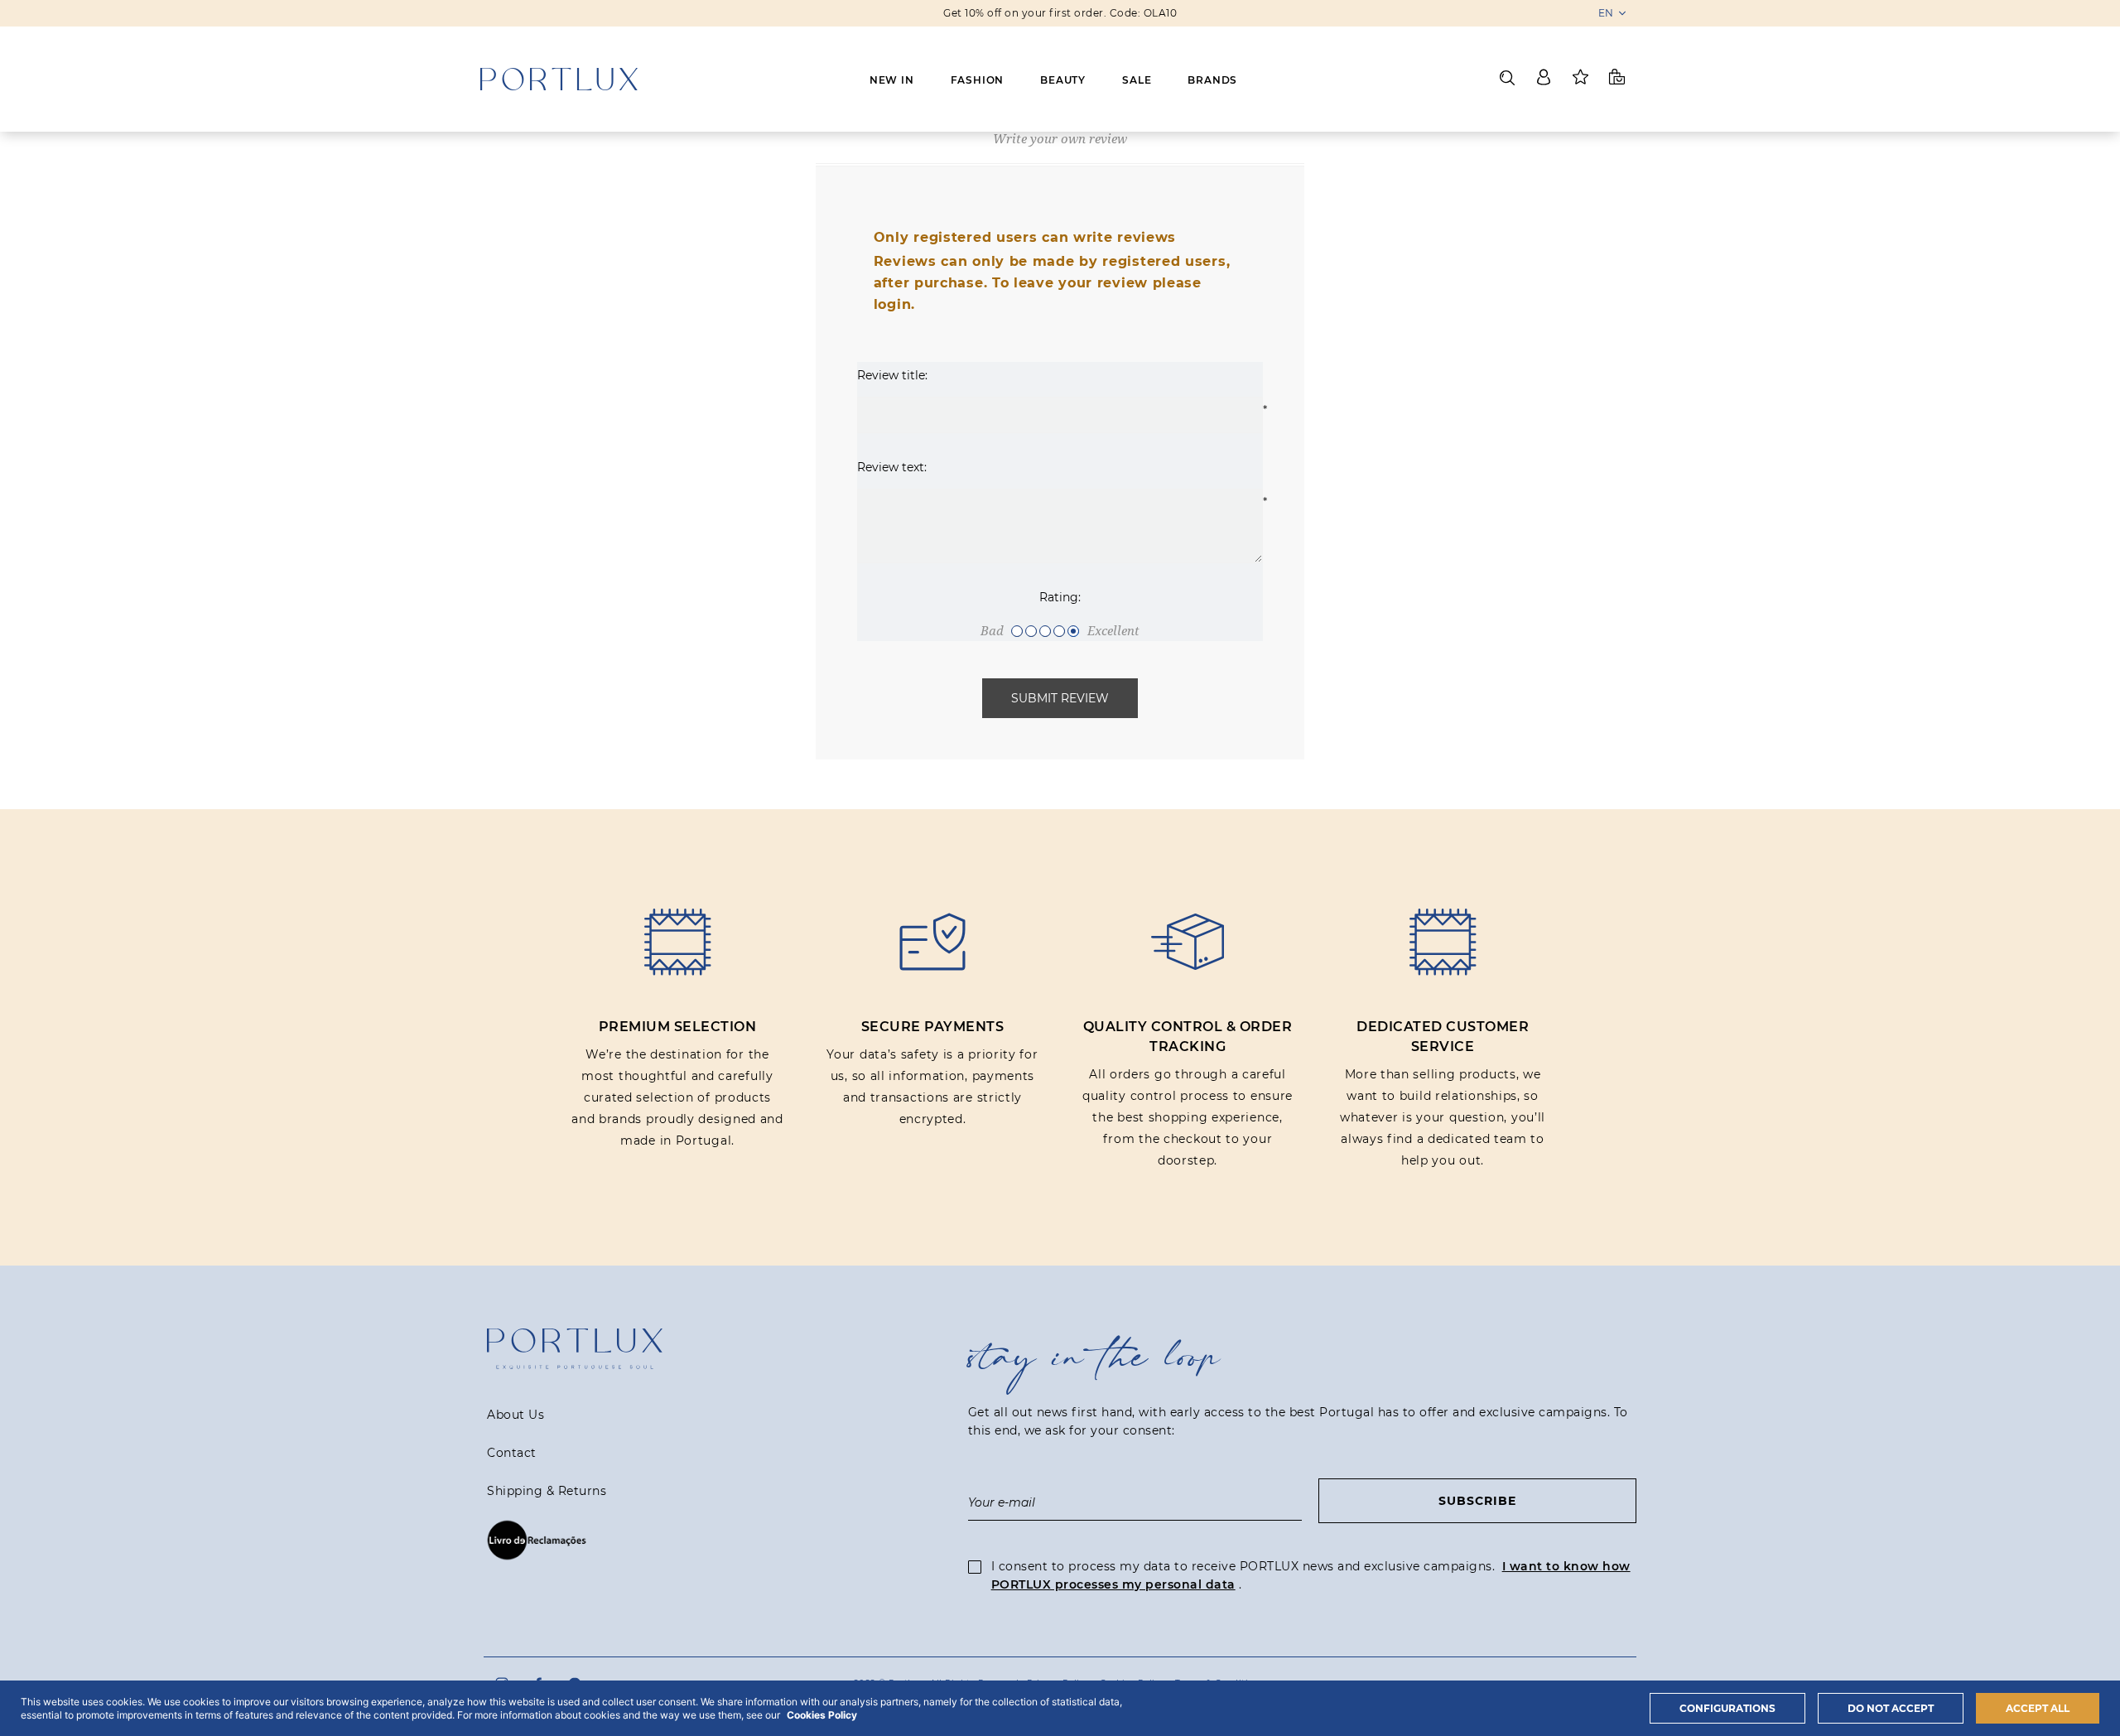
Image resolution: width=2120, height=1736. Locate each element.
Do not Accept (1891, 1708)
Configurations (1727, 1708)
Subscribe (1477, 1501)
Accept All (2038, 1708)
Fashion (978, 80)
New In (892, 80)
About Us (516, 1415)
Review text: (892, 467)
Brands (1212, 80)
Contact (512, 1453)
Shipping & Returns (547, 1491)
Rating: (1060, 597)
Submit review (1060, 698)
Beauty (1063, 80)
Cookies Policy (822, 1715)
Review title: (892, 375)
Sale (1137, 80)
